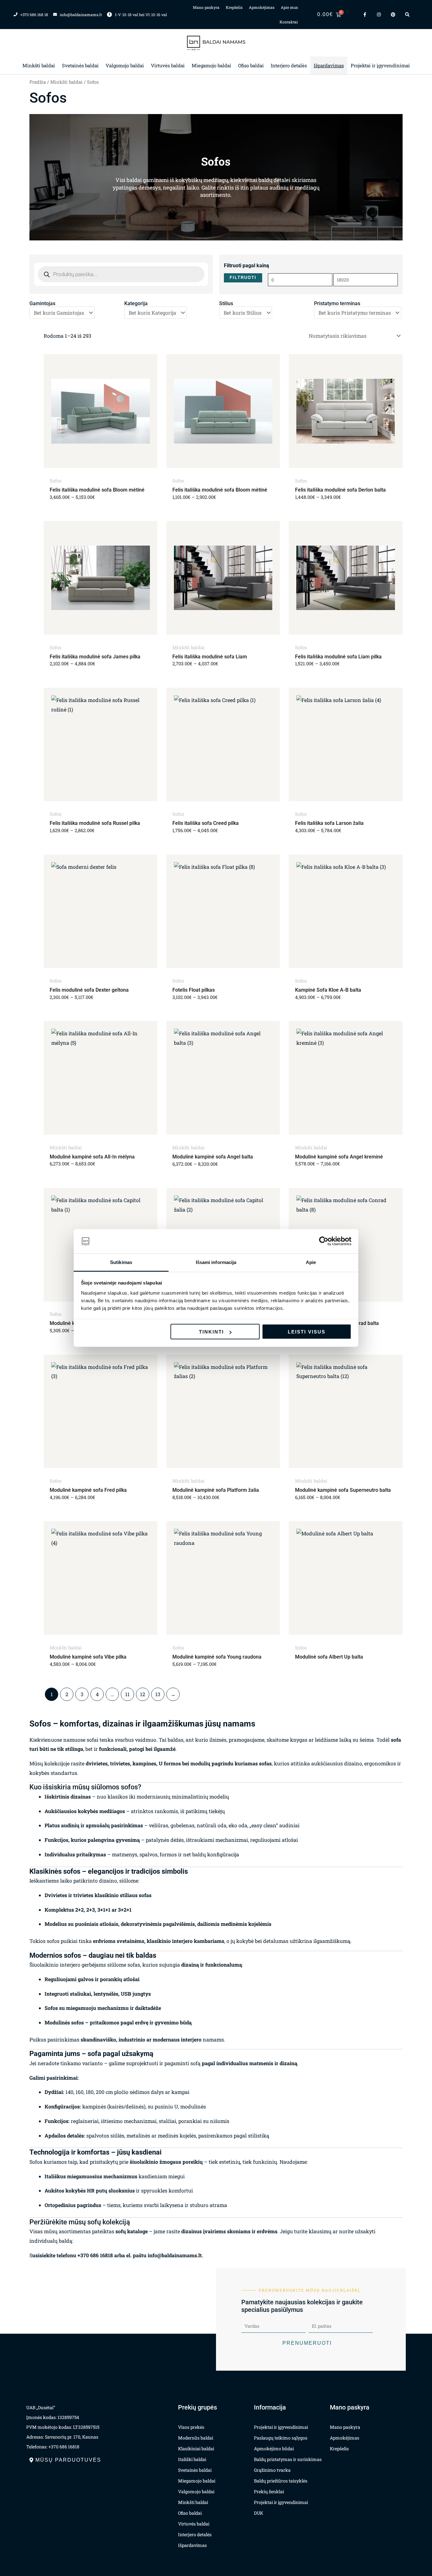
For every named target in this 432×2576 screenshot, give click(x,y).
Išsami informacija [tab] (216, 1262)
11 (127, 1694)
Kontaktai (289, 22)
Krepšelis (234, 7)
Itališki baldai (192, 2459)
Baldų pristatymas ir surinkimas (288, 2459)
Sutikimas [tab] (121, 1262)
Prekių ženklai (269, 2491)
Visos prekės (191, 2427)
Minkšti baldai (39, 65)
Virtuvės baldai (168, 65)
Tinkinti (211, 1332)
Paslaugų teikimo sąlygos (281, 2438)
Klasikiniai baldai (196, 2449)
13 (158, 1694)
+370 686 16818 (95, 2255)
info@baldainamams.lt (175, 2255)
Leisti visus (307, 1332)
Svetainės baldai (80, 65)
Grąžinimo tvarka (272, 2470)
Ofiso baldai (251, 65)
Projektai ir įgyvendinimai (380, 65)
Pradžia (38, 82)
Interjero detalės (289, 65)
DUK (259, 2513)
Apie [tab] (311, 1262)
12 (143, 1694)
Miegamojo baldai (211, 65)
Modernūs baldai (196, 2438)
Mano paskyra (206, 7)
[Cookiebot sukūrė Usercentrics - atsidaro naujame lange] (324, 1241)
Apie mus (289, 7)
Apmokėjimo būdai (274, 2449)
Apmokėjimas (262, 7)
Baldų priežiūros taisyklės (281, 2481)
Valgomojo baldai (125, 65)
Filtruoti (243, 278)
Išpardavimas (329, 65)
